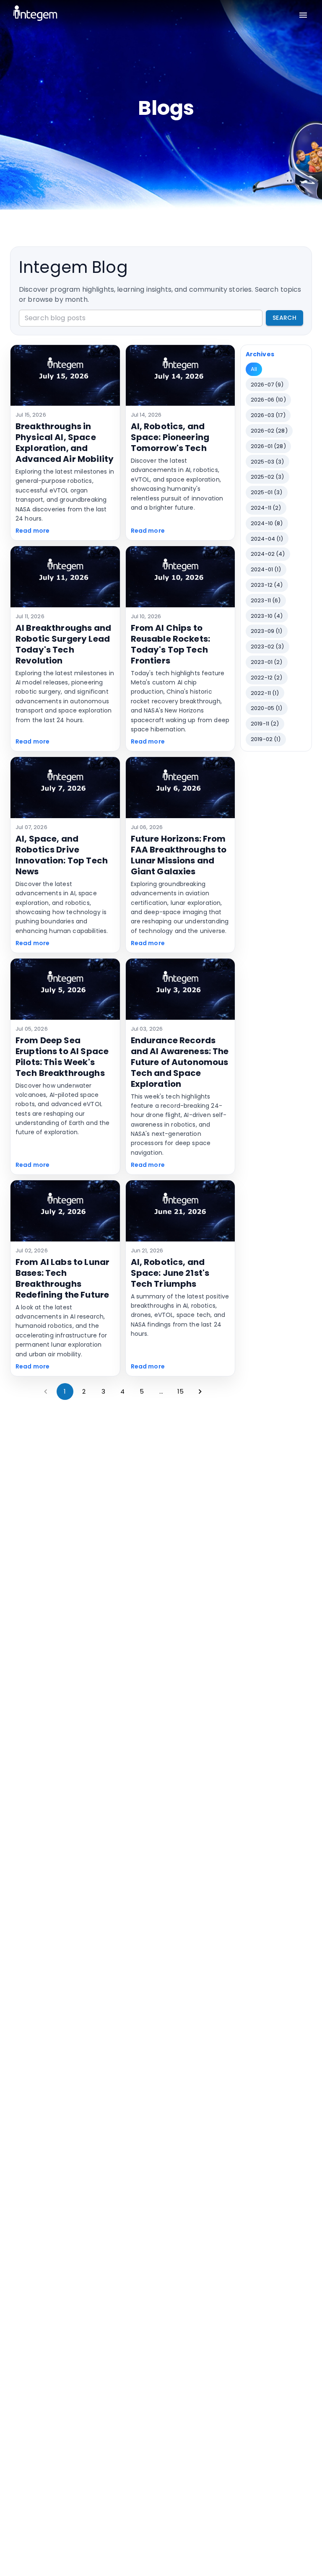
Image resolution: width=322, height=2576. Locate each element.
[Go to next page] (200, 1392)
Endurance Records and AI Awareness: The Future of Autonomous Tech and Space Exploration (180, 1062)
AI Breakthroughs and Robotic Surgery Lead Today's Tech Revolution (63, 644)
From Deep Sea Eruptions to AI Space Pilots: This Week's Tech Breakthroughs (62, 1057)
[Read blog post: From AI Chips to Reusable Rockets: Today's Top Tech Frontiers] (180, 577)
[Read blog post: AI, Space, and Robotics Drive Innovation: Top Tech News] (65, 788)
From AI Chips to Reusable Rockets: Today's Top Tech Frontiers (171, 644)
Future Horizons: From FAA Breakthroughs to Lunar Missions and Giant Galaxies (179, 855)
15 (180, 1391)
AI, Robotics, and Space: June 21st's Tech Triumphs (170, 1273)
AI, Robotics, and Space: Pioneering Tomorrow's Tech (170, 437)
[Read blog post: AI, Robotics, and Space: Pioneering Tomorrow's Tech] (180, 376)
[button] (254, 369)
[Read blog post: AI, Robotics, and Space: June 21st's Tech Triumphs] (180, 1211)
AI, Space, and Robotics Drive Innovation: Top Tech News (62, 855)
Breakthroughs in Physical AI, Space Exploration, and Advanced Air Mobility (65, 443)
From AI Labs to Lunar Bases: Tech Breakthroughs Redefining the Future (62, 1278)
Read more (32, 531)
